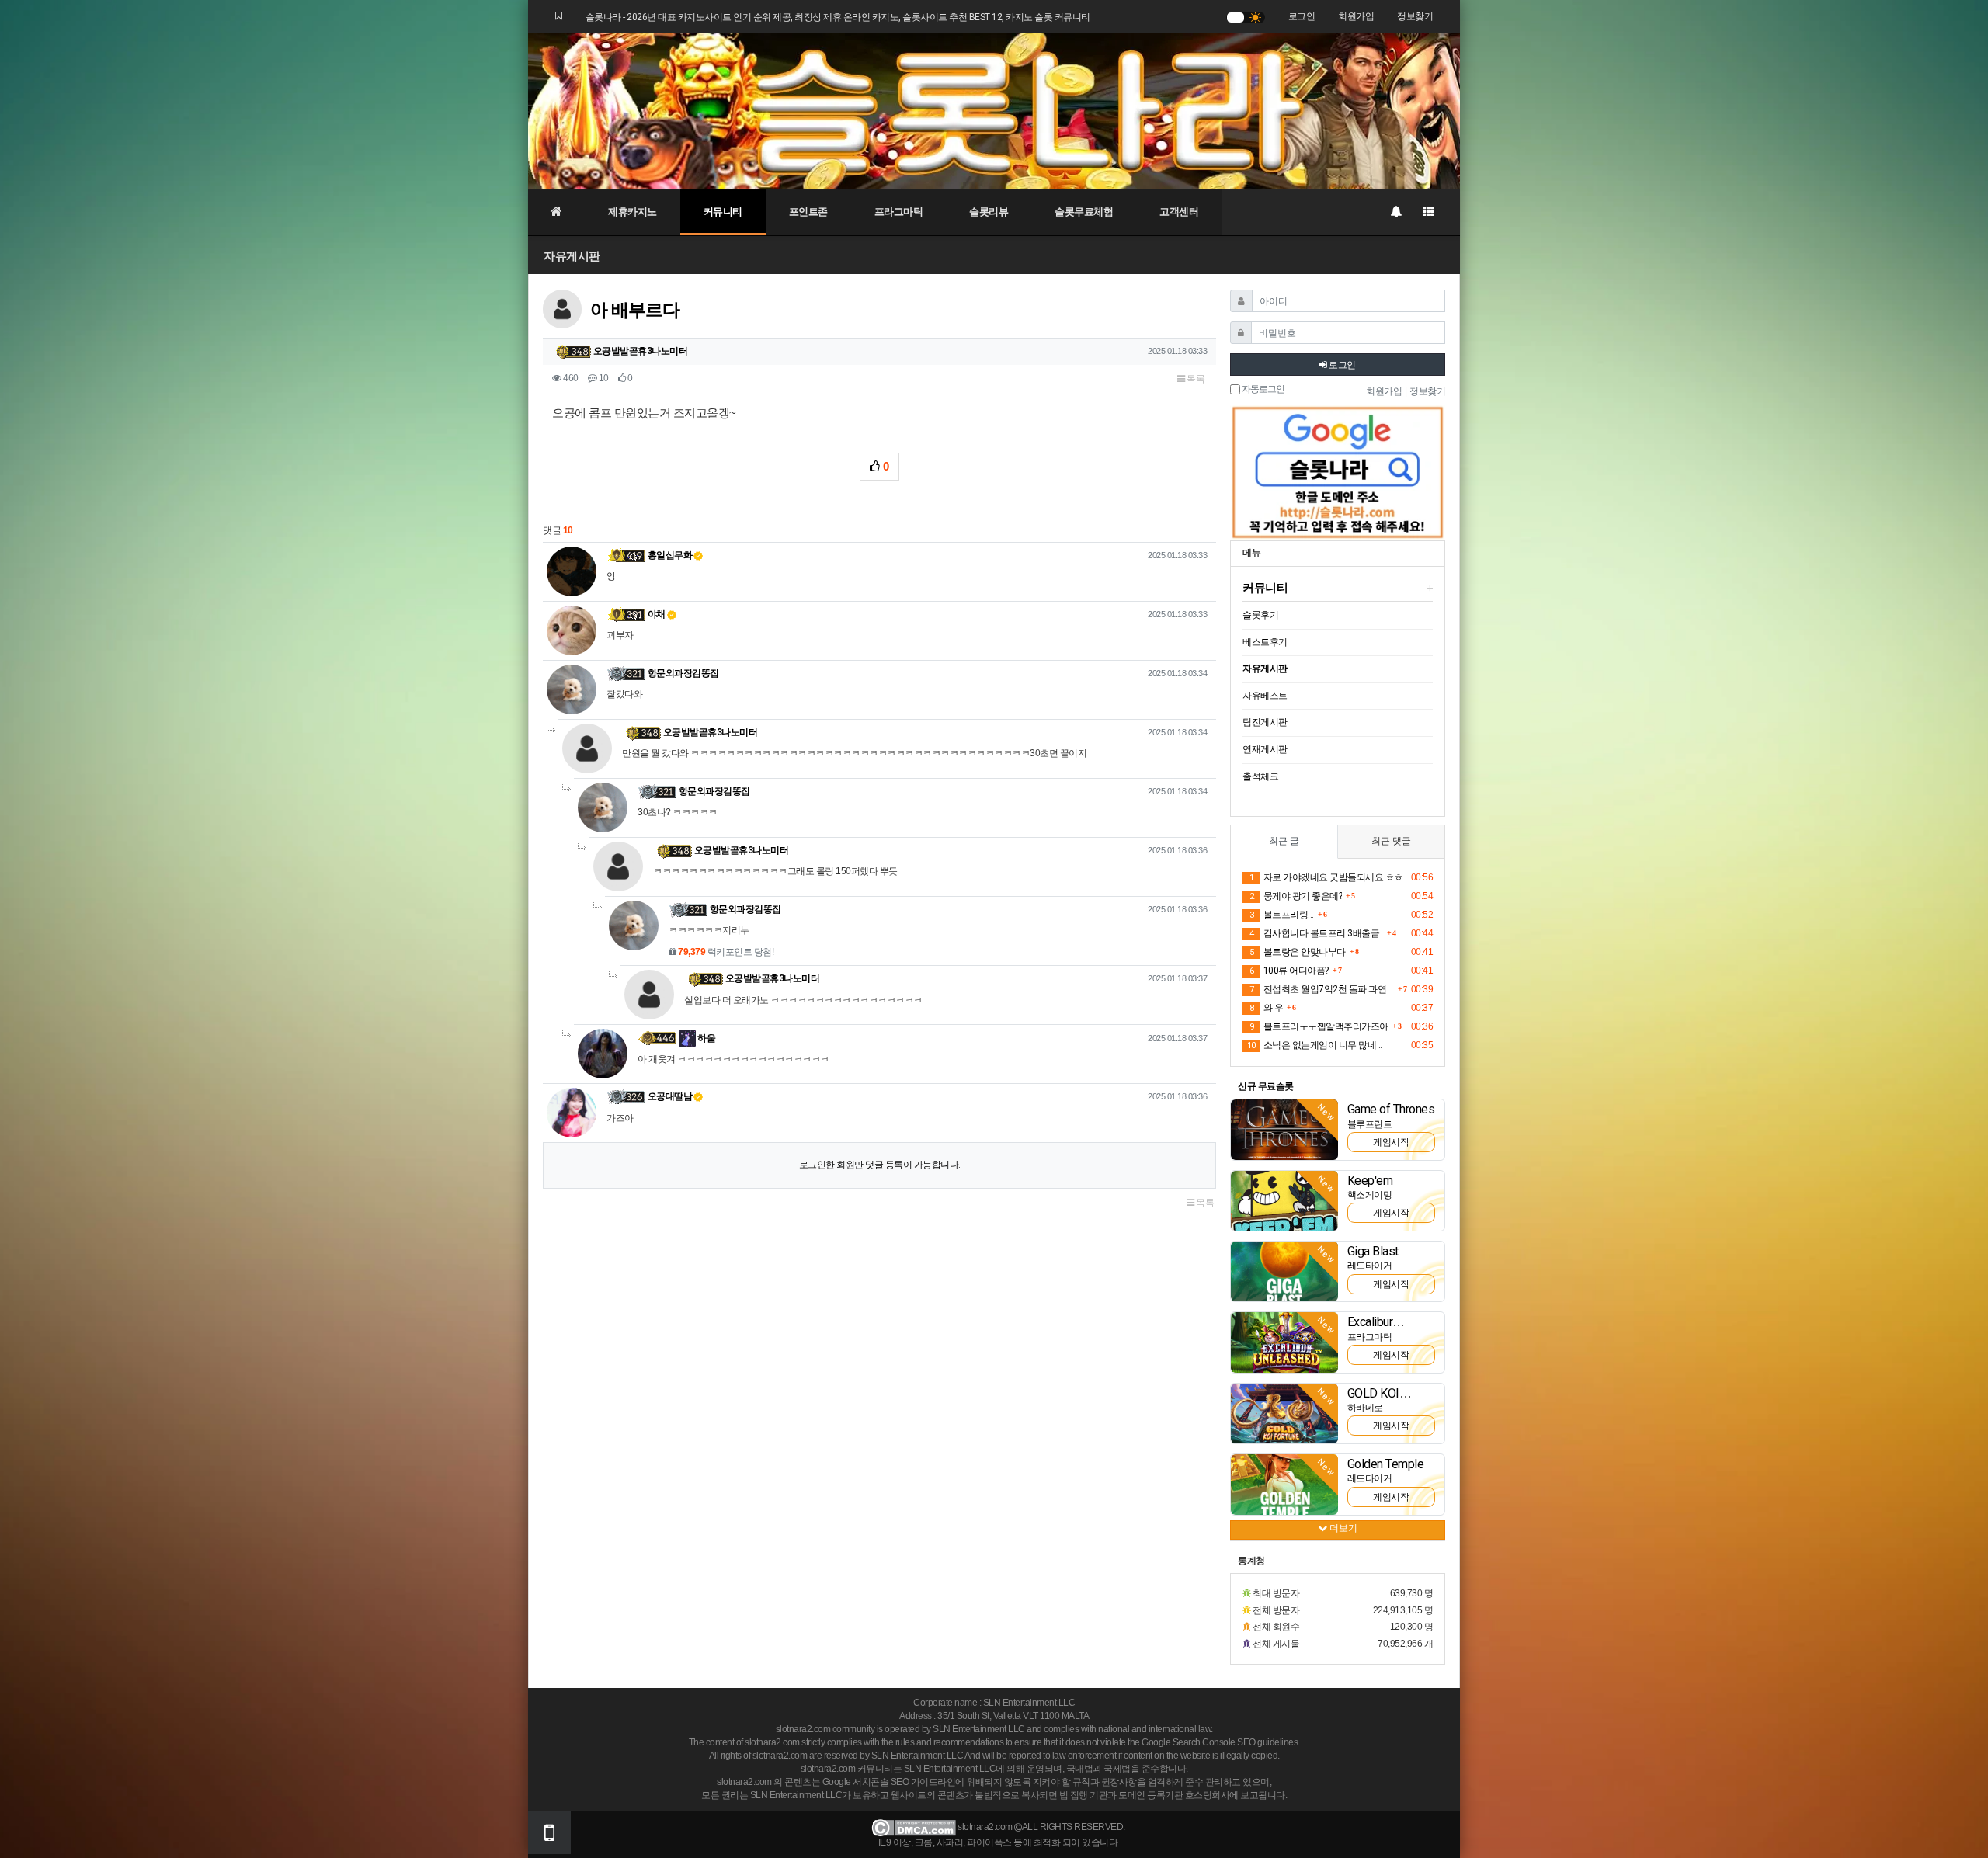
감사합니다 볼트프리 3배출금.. (1316, 933)
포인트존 (808, 212)
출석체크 (1260, 776)
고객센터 (1179, 212)
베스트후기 (1265, 642)
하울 (706, 1038)
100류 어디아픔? (1289, 971)
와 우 (1266, 1008)
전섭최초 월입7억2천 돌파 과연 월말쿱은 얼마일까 (1322, 989)
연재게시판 (1265, 749)
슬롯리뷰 (989, 212)
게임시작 (1391, 1142)
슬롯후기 (1260, 615)
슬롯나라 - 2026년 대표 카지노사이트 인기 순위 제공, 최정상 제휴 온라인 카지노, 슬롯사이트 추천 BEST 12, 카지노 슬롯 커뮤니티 (838, 17)
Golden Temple (1386, 1464)
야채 (657, 614)
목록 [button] (1195, 379)
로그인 (1302, 16)
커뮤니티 (723, 212)
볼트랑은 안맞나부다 (1298, 952)
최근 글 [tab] (1284, 841)
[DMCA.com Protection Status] (914, 1828)
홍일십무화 (670, 555)
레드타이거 (1370, 1266)
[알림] (1395, 212)
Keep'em (1370, 1181)
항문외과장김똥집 (683, 673)
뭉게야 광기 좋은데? (1296, 896)
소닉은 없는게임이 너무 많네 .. (1315, 1045)
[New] (1284, 1129)
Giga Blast (1373, 1251)
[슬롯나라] (994, 110)
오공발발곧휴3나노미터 (641, 351)
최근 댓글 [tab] (1391, 841)
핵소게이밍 (1370, 1195)
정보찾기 (1415, 16)
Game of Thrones (1391, 1109)
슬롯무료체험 (1084, 212)
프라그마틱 (899, 212)
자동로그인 (1262, 389)
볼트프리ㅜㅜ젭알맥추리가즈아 (1319, 1026)
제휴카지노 (633, 212)
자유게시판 (572, 256)
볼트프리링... (1282, 915)
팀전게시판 (1265, 722)
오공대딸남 (670, 1096)
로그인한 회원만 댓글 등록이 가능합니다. (880, 1165)
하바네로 (1365, 1408)
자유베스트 (1265, 696)
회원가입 (1356, 16)
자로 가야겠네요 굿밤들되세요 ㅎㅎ (1326, 877)
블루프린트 (1370, 1124)
